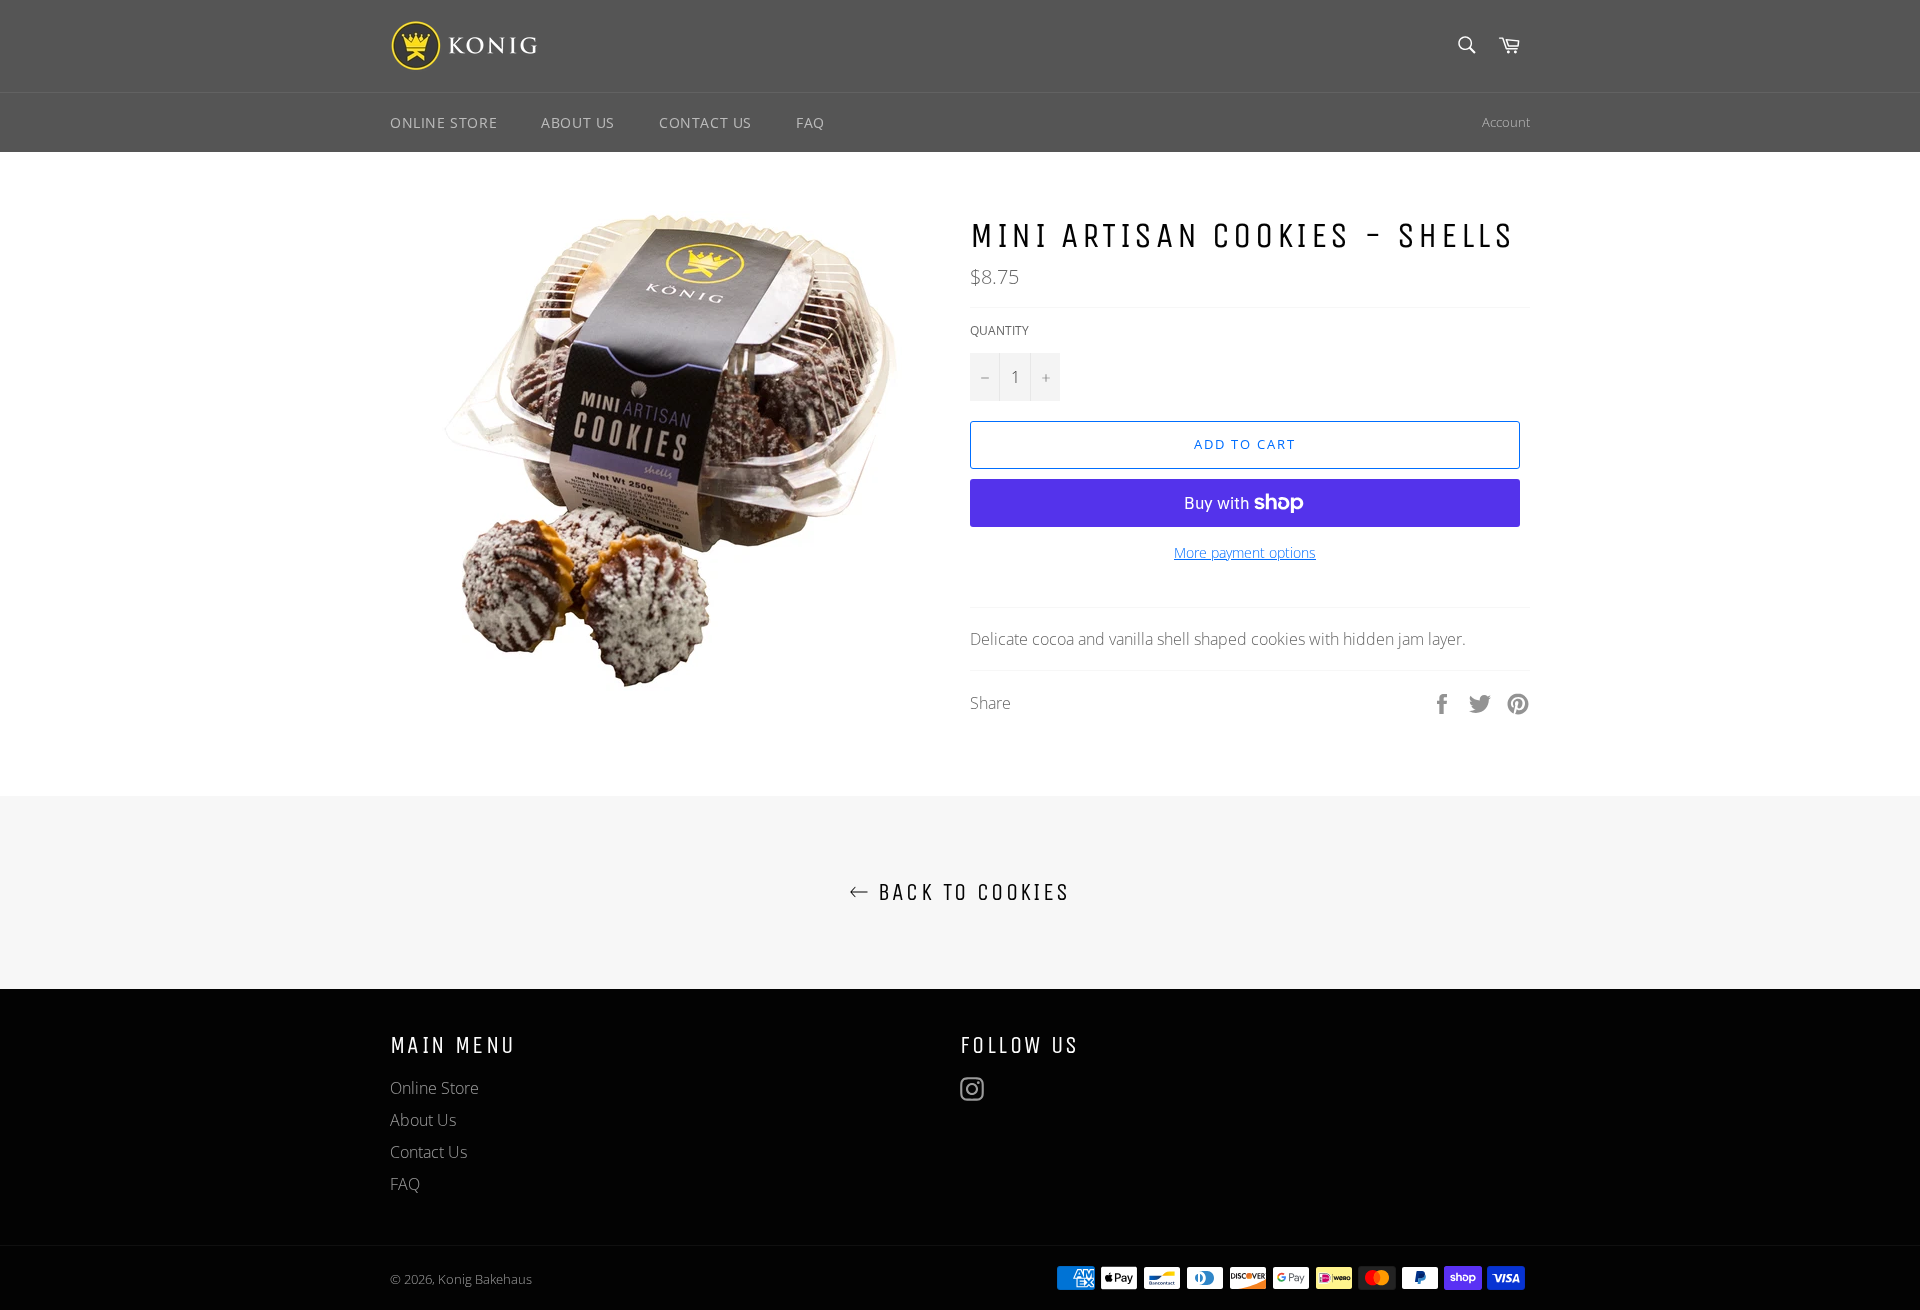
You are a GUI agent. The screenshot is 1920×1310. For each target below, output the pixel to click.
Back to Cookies (969, 892)
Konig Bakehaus (485, 1279)
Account (1506, 122)
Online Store (443, 122)
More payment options (1245, 552)
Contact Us (705, 122)
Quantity (999, 331)
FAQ (810, 122)
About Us (578, 122)
